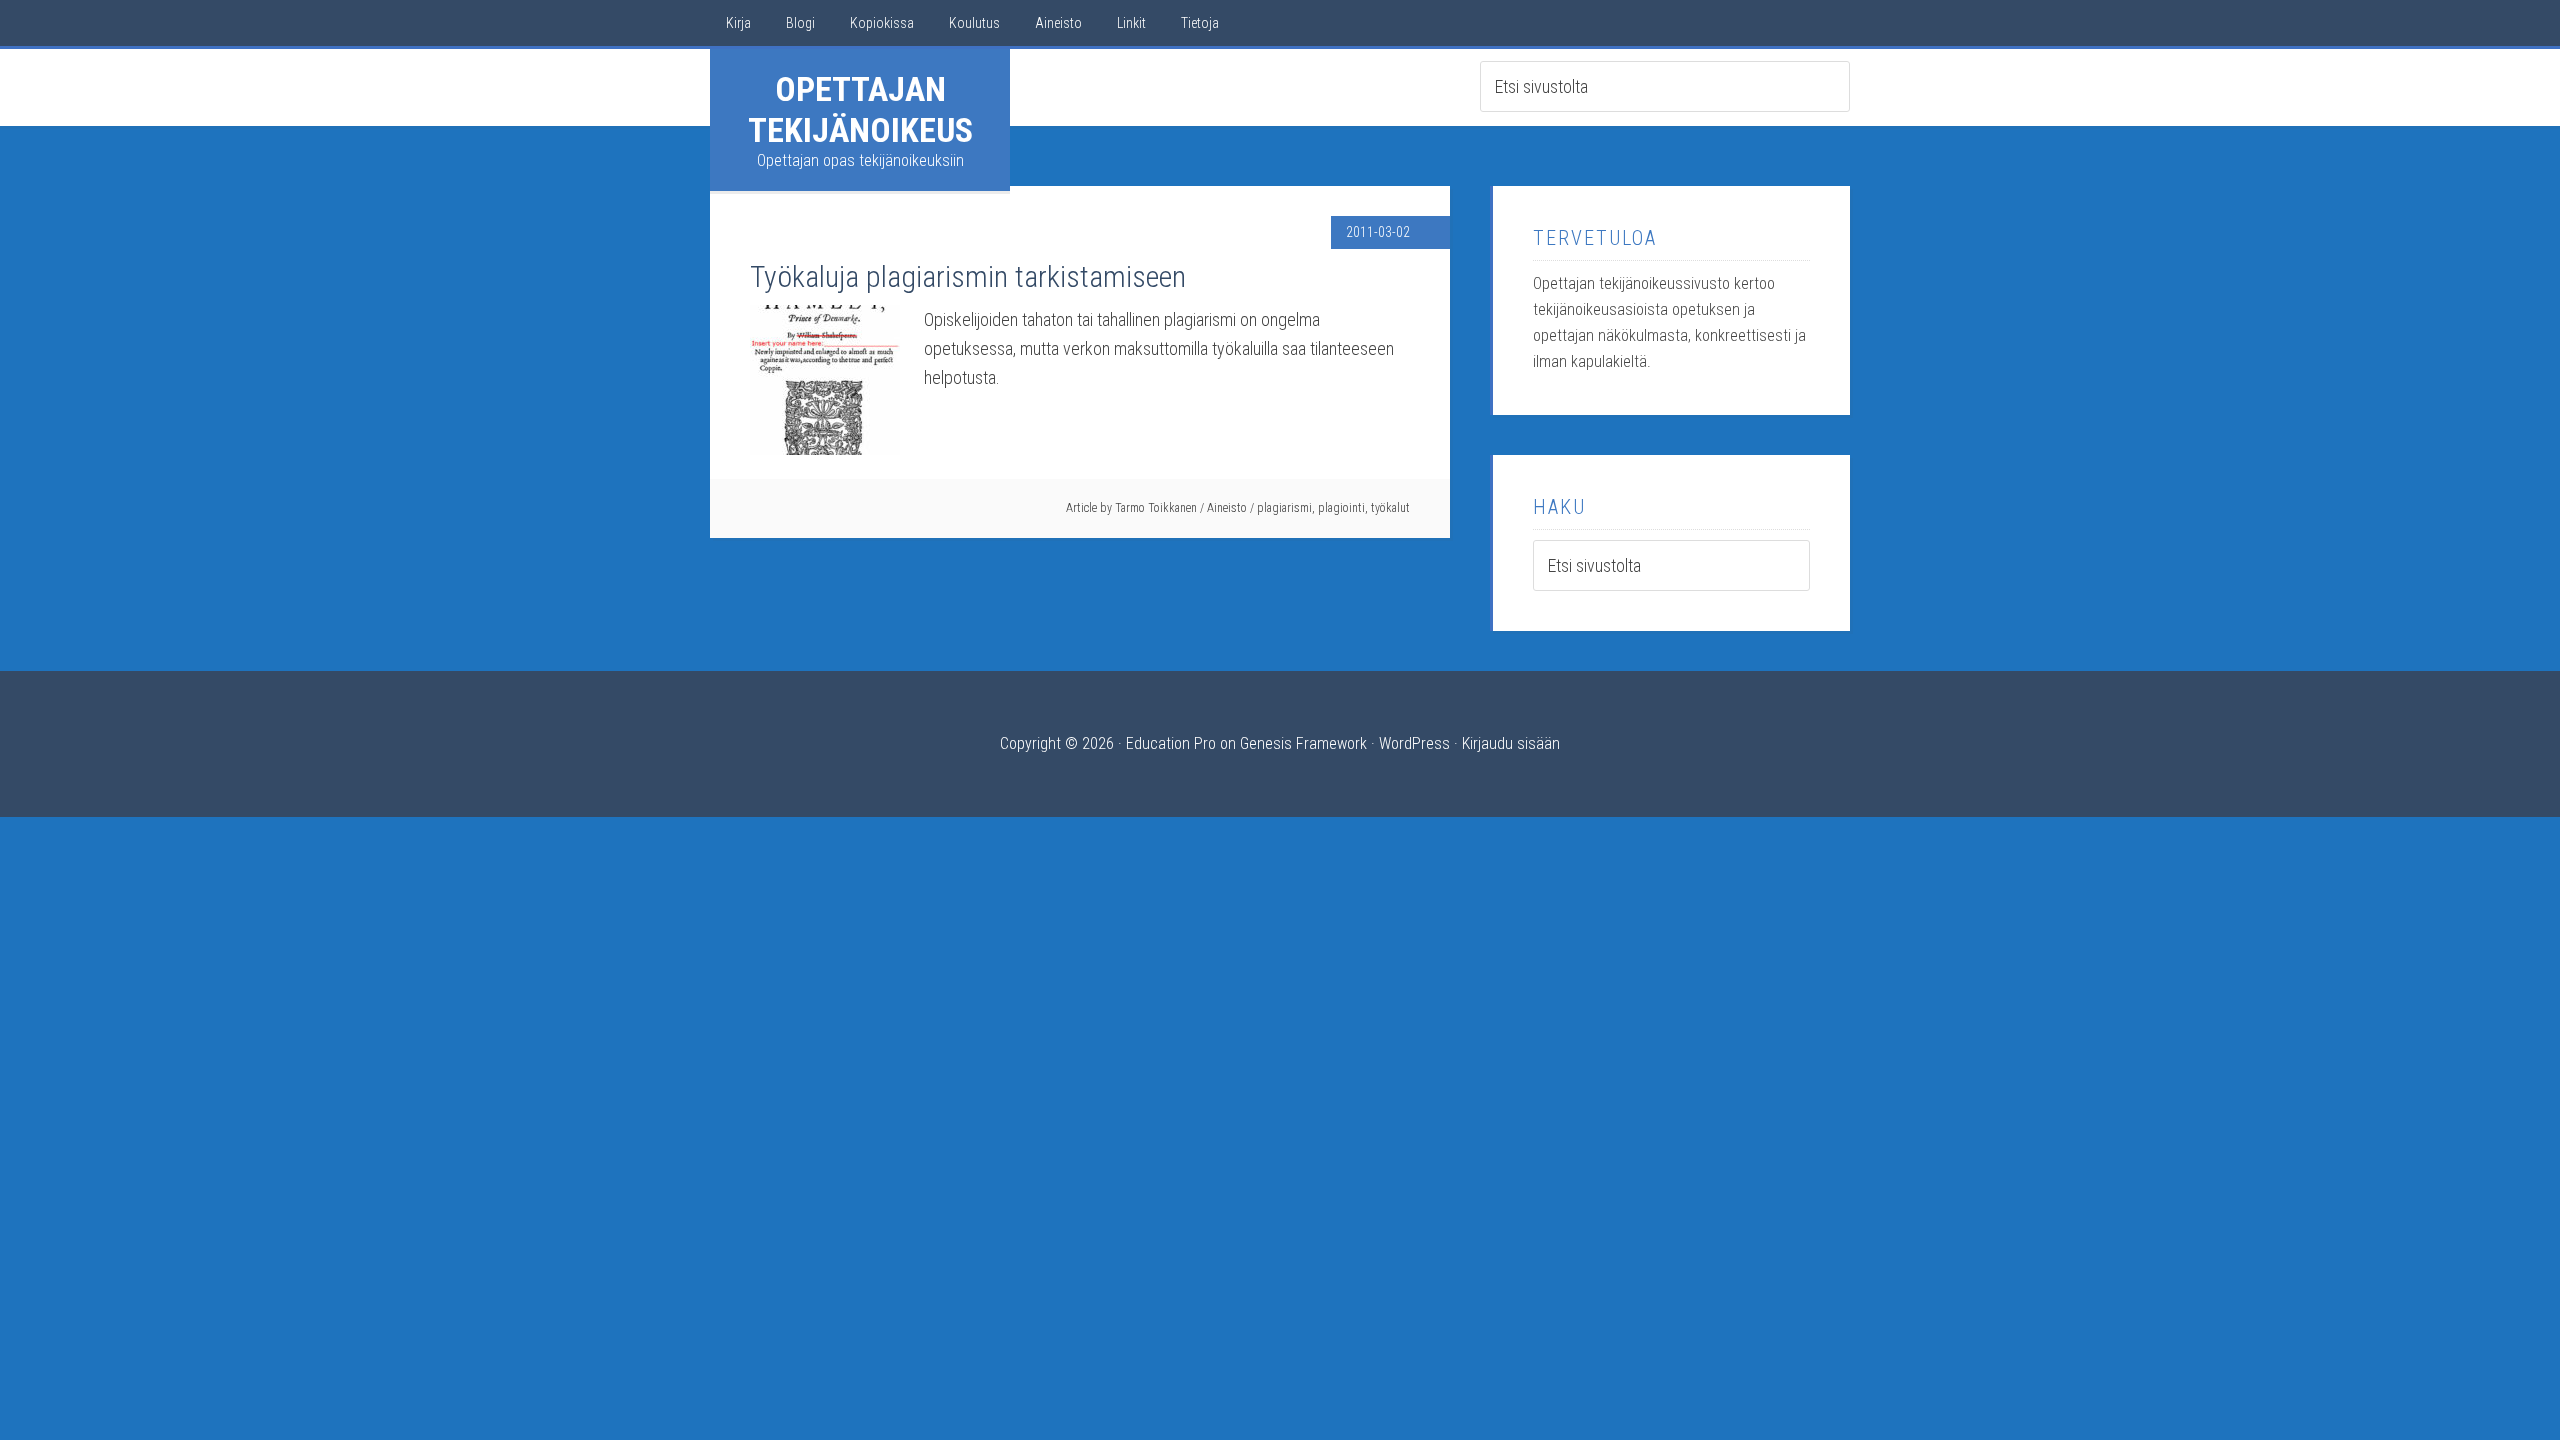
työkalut (1390, 508)
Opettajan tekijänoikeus (860, 109)
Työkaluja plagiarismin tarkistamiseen (968, 276)
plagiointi (1341, 508)
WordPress (1414, 743)
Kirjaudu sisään (1511, 743)
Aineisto (1227, 508)
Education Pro (1171, 743)
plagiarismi (1284, 508)
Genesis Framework (1303, 743)
